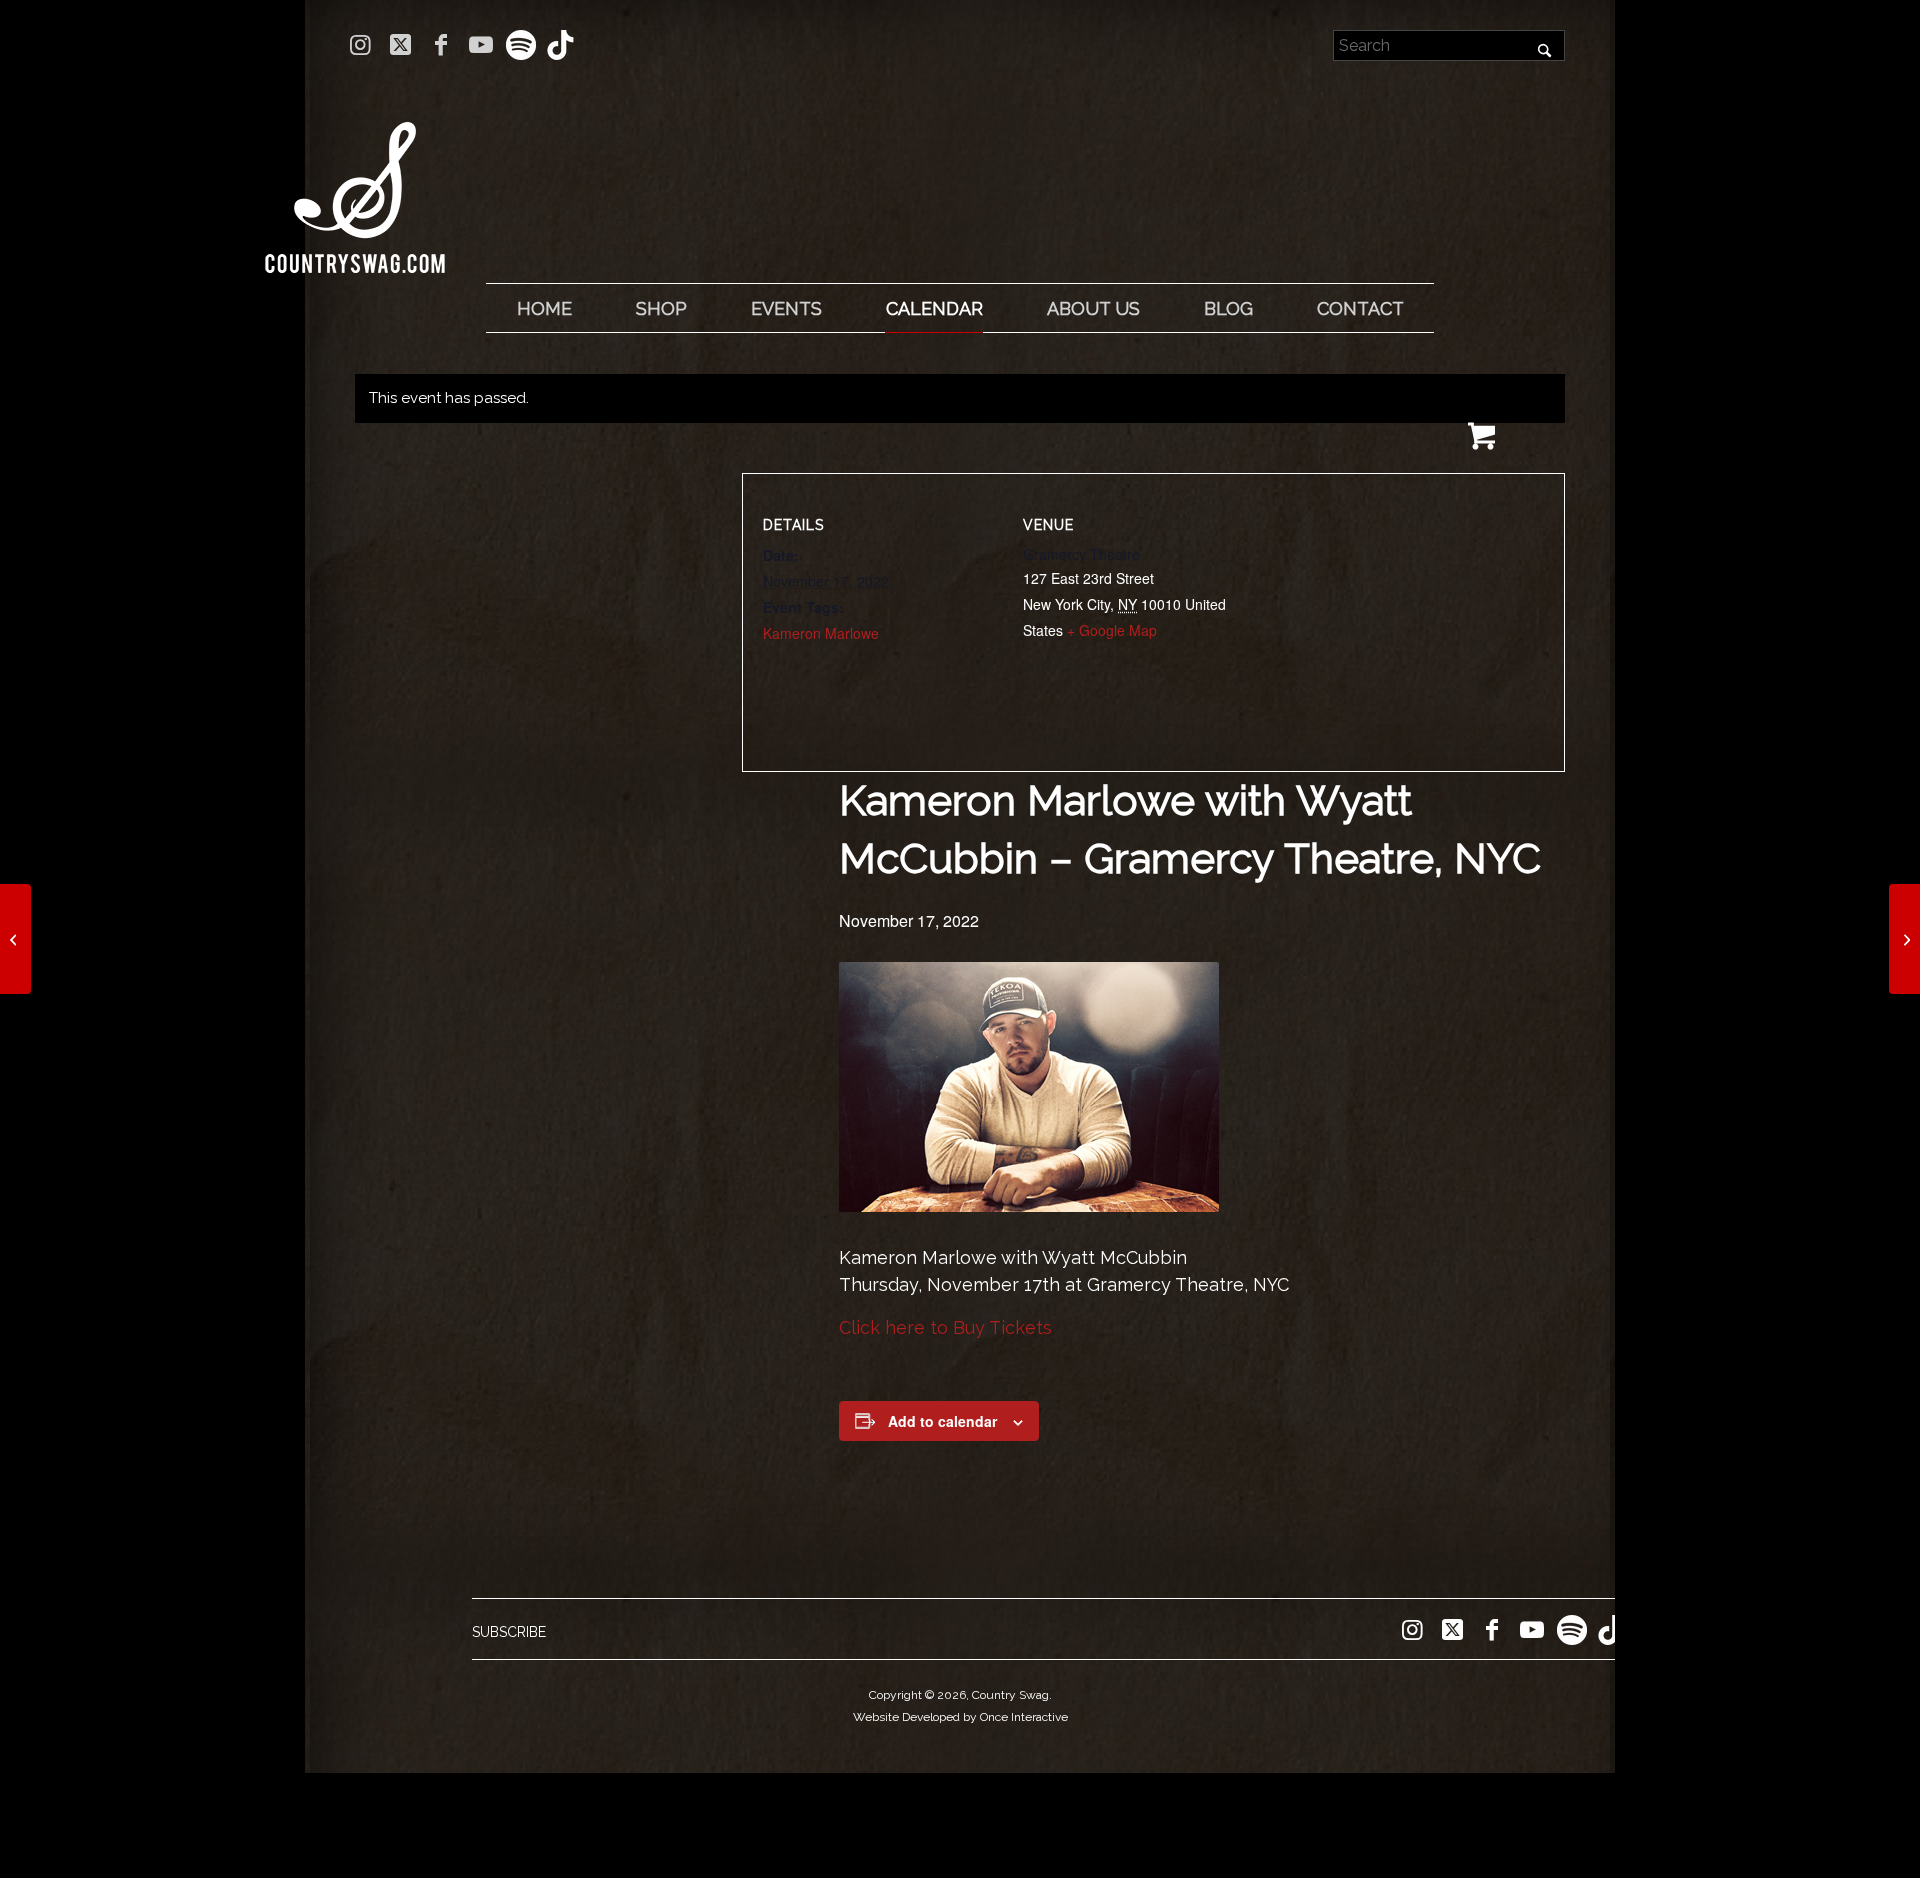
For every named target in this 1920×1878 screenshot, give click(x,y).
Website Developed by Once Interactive (960, 1717)
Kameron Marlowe (821, 633)
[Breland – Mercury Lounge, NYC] (1904, 939)
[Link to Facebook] (440, 45)
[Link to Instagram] (360, 45)
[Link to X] (400, 45)
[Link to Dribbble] (561, 45)
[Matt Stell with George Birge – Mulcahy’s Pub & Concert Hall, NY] (15, 939)
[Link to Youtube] (480, 45)
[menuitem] (544, 309)
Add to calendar (942, 1421)
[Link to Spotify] (520, 45)
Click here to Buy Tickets (945, 1327)
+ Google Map (1112, 630)
